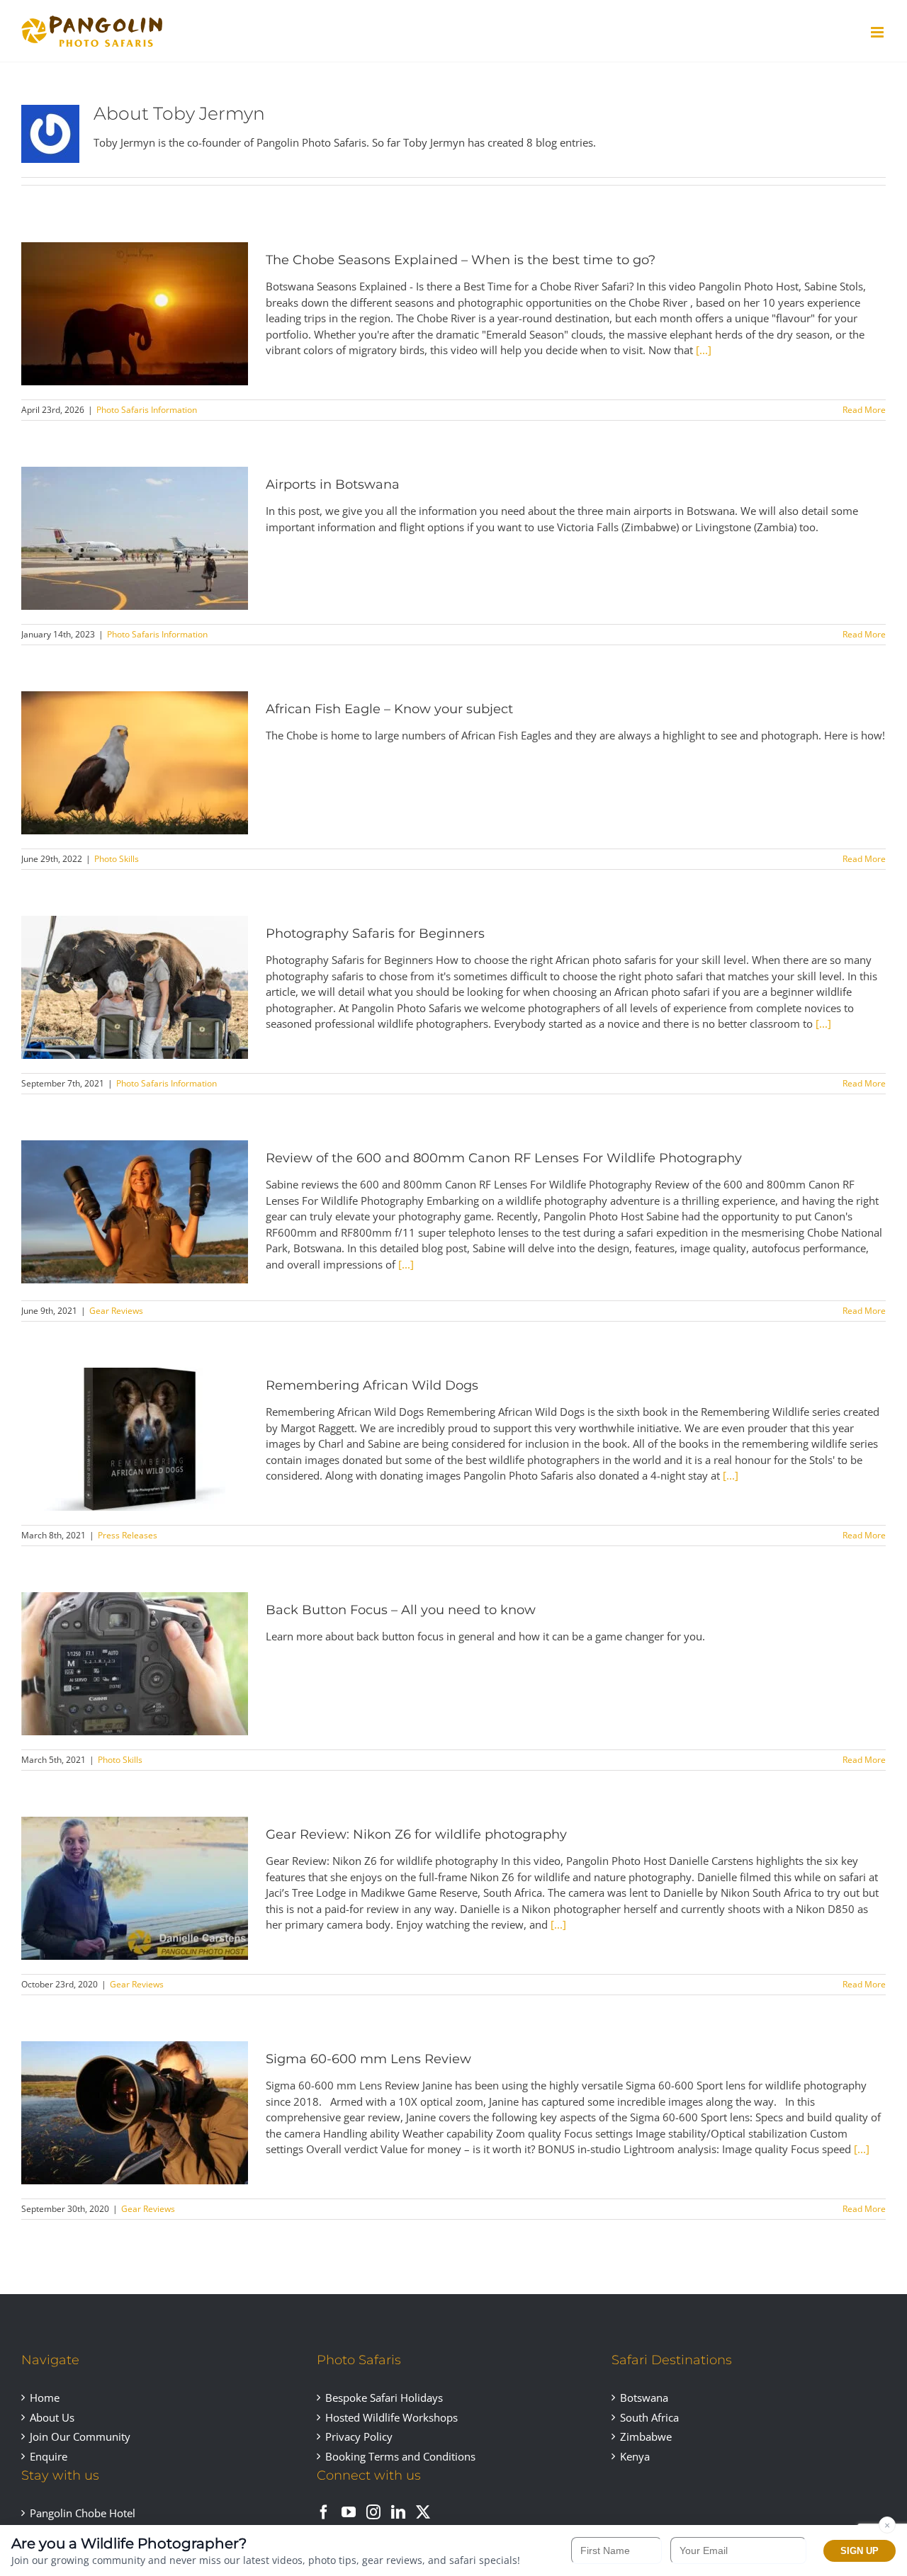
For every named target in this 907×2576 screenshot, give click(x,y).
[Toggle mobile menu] (878, 32)
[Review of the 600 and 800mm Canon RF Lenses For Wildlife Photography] (135, 1212)
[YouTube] (349, 2512)
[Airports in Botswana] (135, 538)
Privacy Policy (359, 2436)
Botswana (644, 2398)
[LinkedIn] (398, 2512)
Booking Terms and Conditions (400, 2456)
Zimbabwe (646, 2436)
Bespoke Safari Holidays (384, 2398)
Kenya (635, 2456)
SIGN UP (860, 2551)
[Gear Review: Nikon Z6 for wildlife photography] (135, 1888)
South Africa (649, 2417)
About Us (52, 2417)
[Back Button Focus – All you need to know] (135, 1664)
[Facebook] (324, 2512)
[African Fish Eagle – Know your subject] (135, 763)
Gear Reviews (116, 1311)
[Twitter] (423, 2512)
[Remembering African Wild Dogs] (135, 1439)
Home (45, 2398)
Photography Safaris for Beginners (375, 934)
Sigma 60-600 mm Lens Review (368, 2059)
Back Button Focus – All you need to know (401, 1610)
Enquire (49, 2456)
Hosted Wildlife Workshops (391, 2417)
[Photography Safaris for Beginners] (135, 987)
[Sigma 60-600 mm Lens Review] (135, 2113)
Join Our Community (80, 2436)
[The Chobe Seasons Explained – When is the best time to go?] (135, 314)
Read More (864, 410)
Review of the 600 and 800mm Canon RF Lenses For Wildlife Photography (504, 1158)
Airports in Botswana (333, 484)
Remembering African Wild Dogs (372, 1385)
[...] (704, 350)
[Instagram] (373, 2512)
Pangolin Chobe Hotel (83, 2513)
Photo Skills (117, 859)
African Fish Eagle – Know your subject (389, 709)
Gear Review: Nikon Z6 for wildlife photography (416, 1834)
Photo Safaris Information (147, 410)
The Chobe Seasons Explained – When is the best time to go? (461, 260)
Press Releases (128, 1535)
